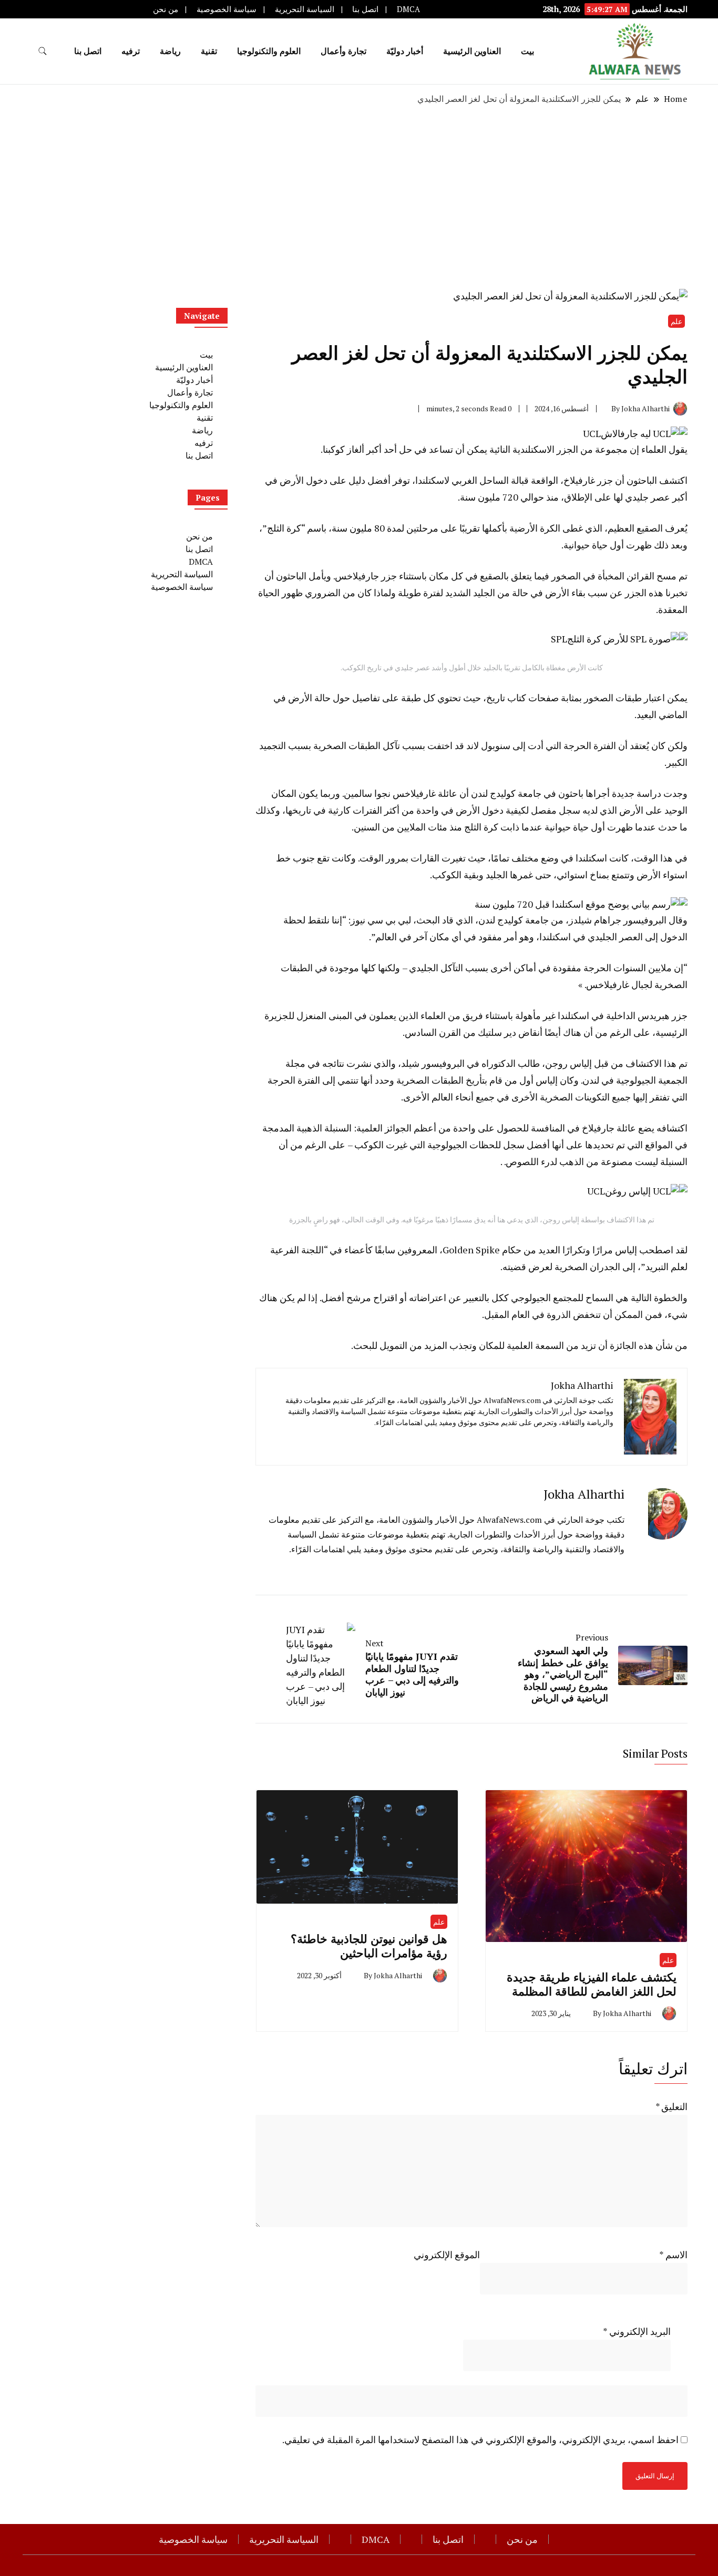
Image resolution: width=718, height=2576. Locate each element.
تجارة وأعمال (343, 51)
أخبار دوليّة (405, 51)
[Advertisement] (359, 197)
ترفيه (131, 51)
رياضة (170, 51)
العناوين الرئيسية (472, 51)
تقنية (209, 51)
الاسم (673, 2255)
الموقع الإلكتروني (447, 2255)
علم (676, 321)
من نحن (166, 9)
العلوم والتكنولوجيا (269, 51)
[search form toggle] (43, 51)
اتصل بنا (365, 9)
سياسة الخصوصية (227, 9)
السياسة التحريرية (305, 9)
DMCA (408, 9)
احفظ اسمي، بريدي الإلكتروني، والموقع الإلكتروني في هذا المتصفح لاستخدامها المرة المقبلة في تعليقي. (480, 2439)
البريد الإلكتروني (637, 2331)
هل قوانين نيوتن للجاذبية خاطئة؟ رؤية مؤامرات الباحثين (369, 1946)
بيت (527, 51)
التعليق (671, 2106)
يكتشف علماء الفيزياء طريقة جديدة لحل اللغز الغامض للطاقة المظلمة (592, 1984)
